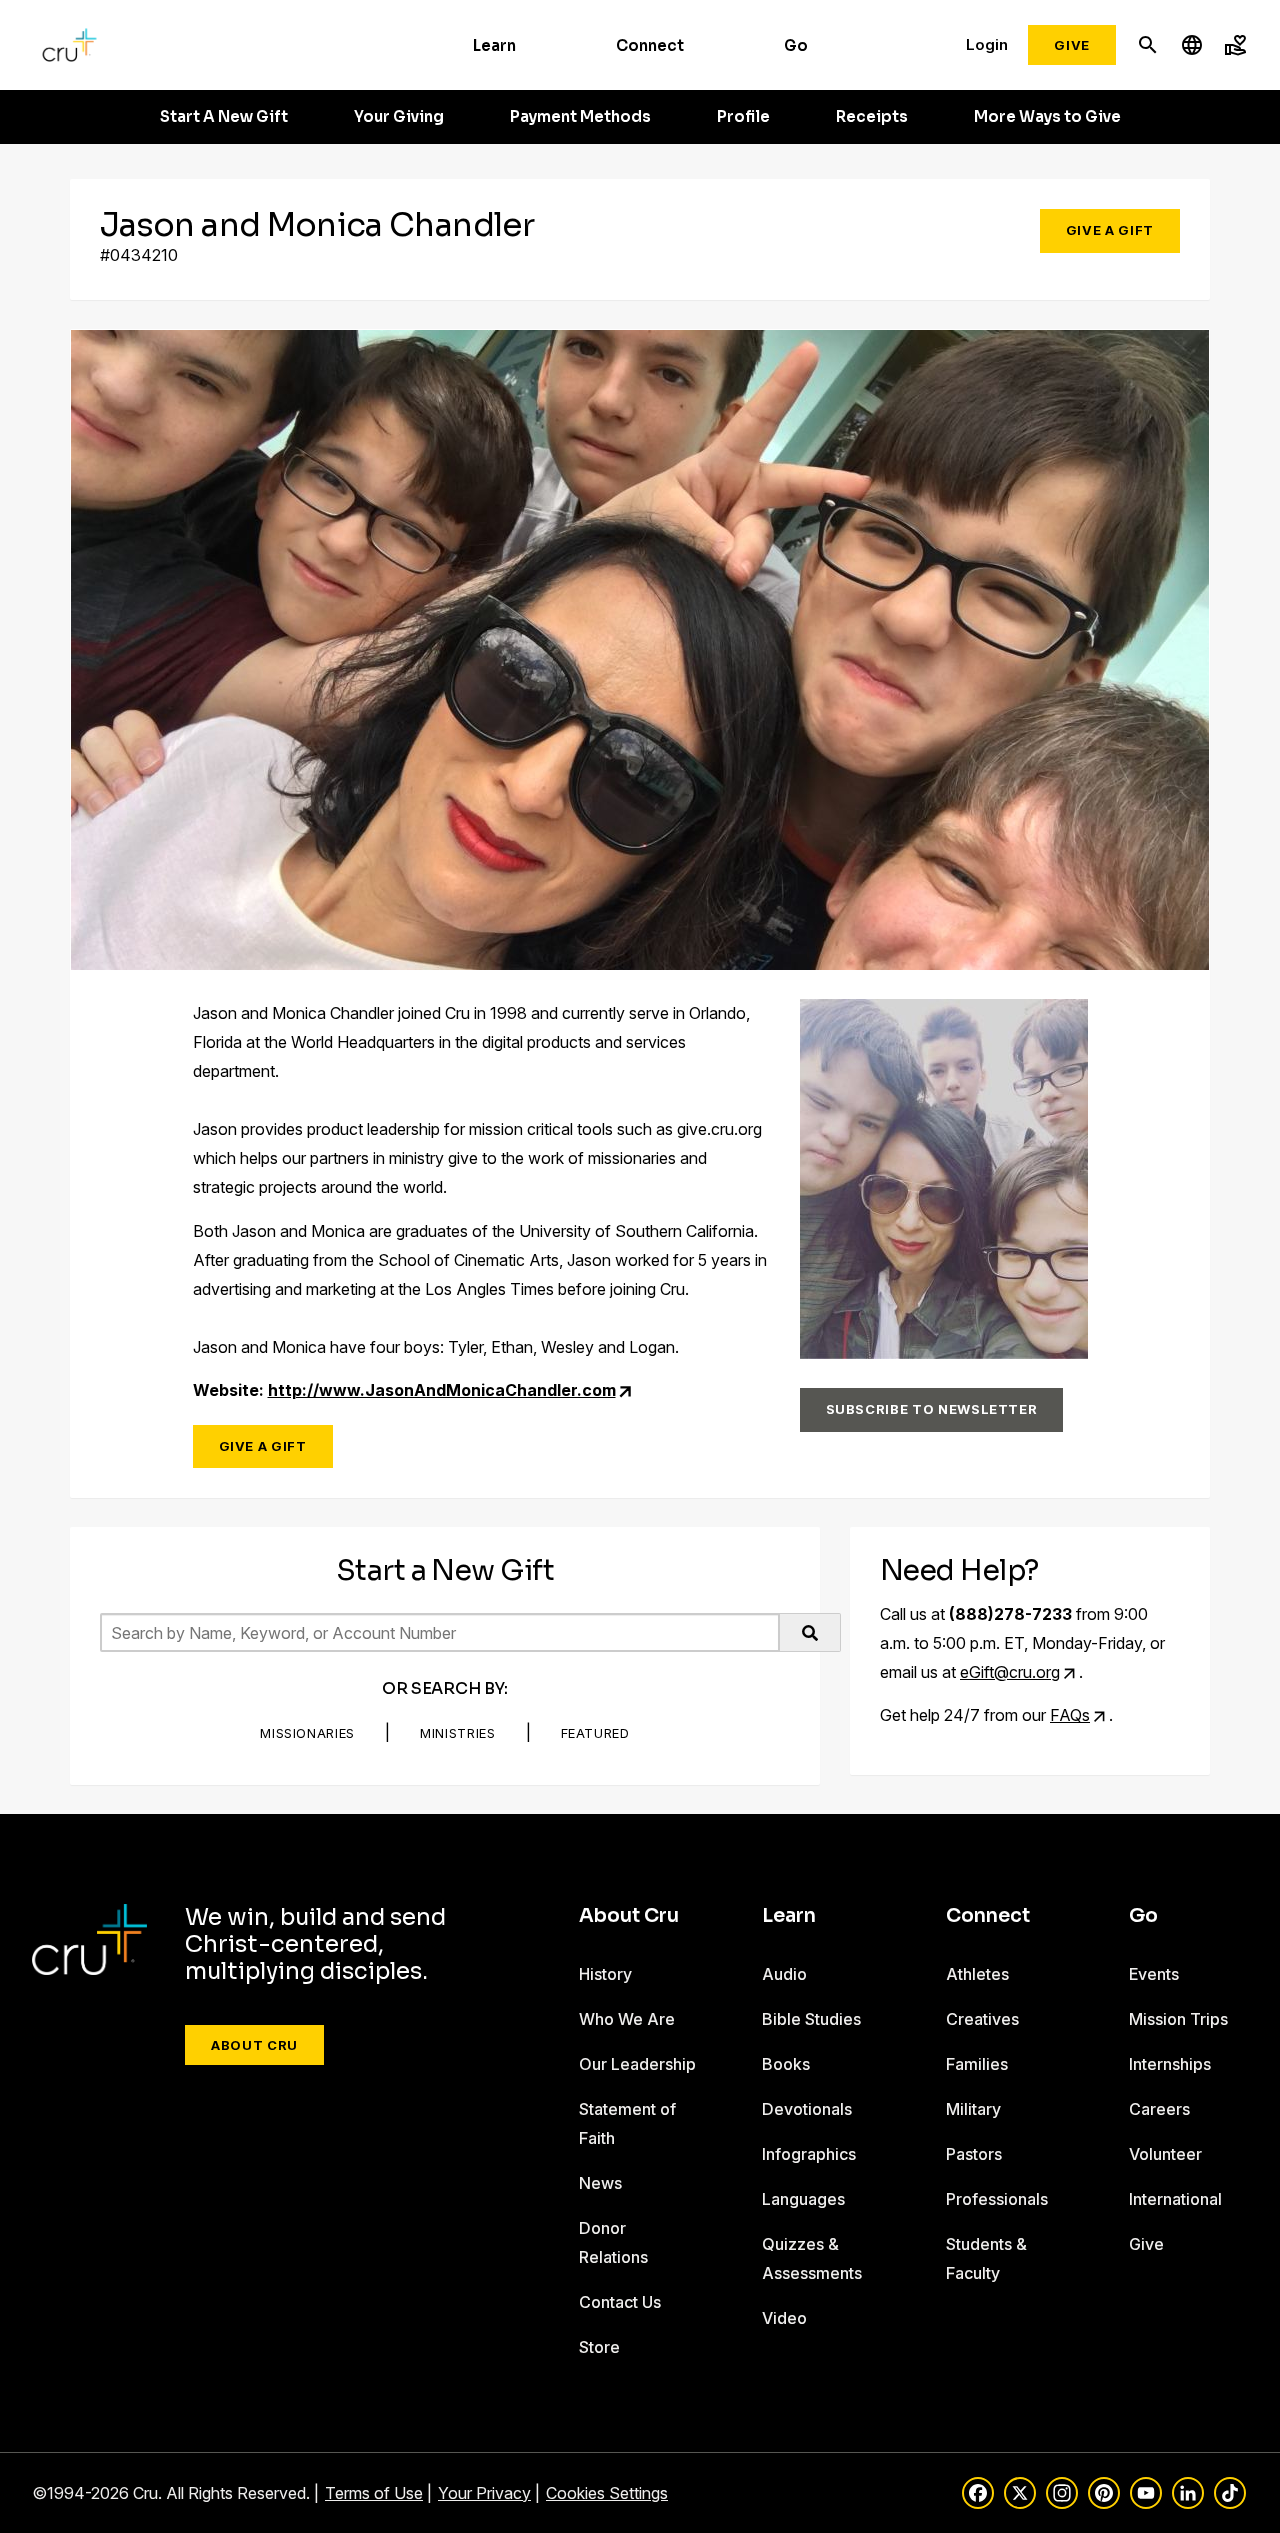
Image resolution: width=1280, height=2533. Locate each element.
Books (786, 2064)
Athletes (977, 1974)
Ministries (458, 1733)
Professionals (997, 2199)
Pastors (974, 2154)
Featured (595, 1733)
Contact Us (620, 2302)
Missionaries (307, 1733)
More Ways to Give (1047, 117)
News (600, 2183)
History (605, 1974)
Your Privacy (484, 2493)
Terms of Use (374, 2493)
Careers (1159, 2109)
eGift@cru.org (1010, 1672)
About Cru (254, 2045)
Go (796, 45)
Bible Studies (811, 2019)
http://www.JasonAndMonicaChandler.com (442, 1390)
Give (1072, 45)
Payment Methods (580, 117)
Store (599, 2347)
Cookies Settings (607, 2493)
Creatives (982, 2019)
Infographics (809, 2154)
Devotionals (807, 2109)
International (1175, 2199)
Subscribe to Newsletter (932, 1409)
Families (977, 2064)
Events (1154, 1974)
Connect (650, 45)
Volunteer (1165, 2154)
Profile (743, 117)
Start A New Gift (224, 117)
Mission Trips (1178, 2019)
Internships (1170, 2064)
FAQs (1070, 1715)
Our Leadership (637, 2064)
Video (784, 2318)
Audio (784, 1974)
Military (973, 2109)
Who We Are (627, 2019)
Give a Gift (1110, 230)
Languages (803, 2199)
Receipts (872, 117)
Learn (494, 45)
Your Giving (399, 117)
